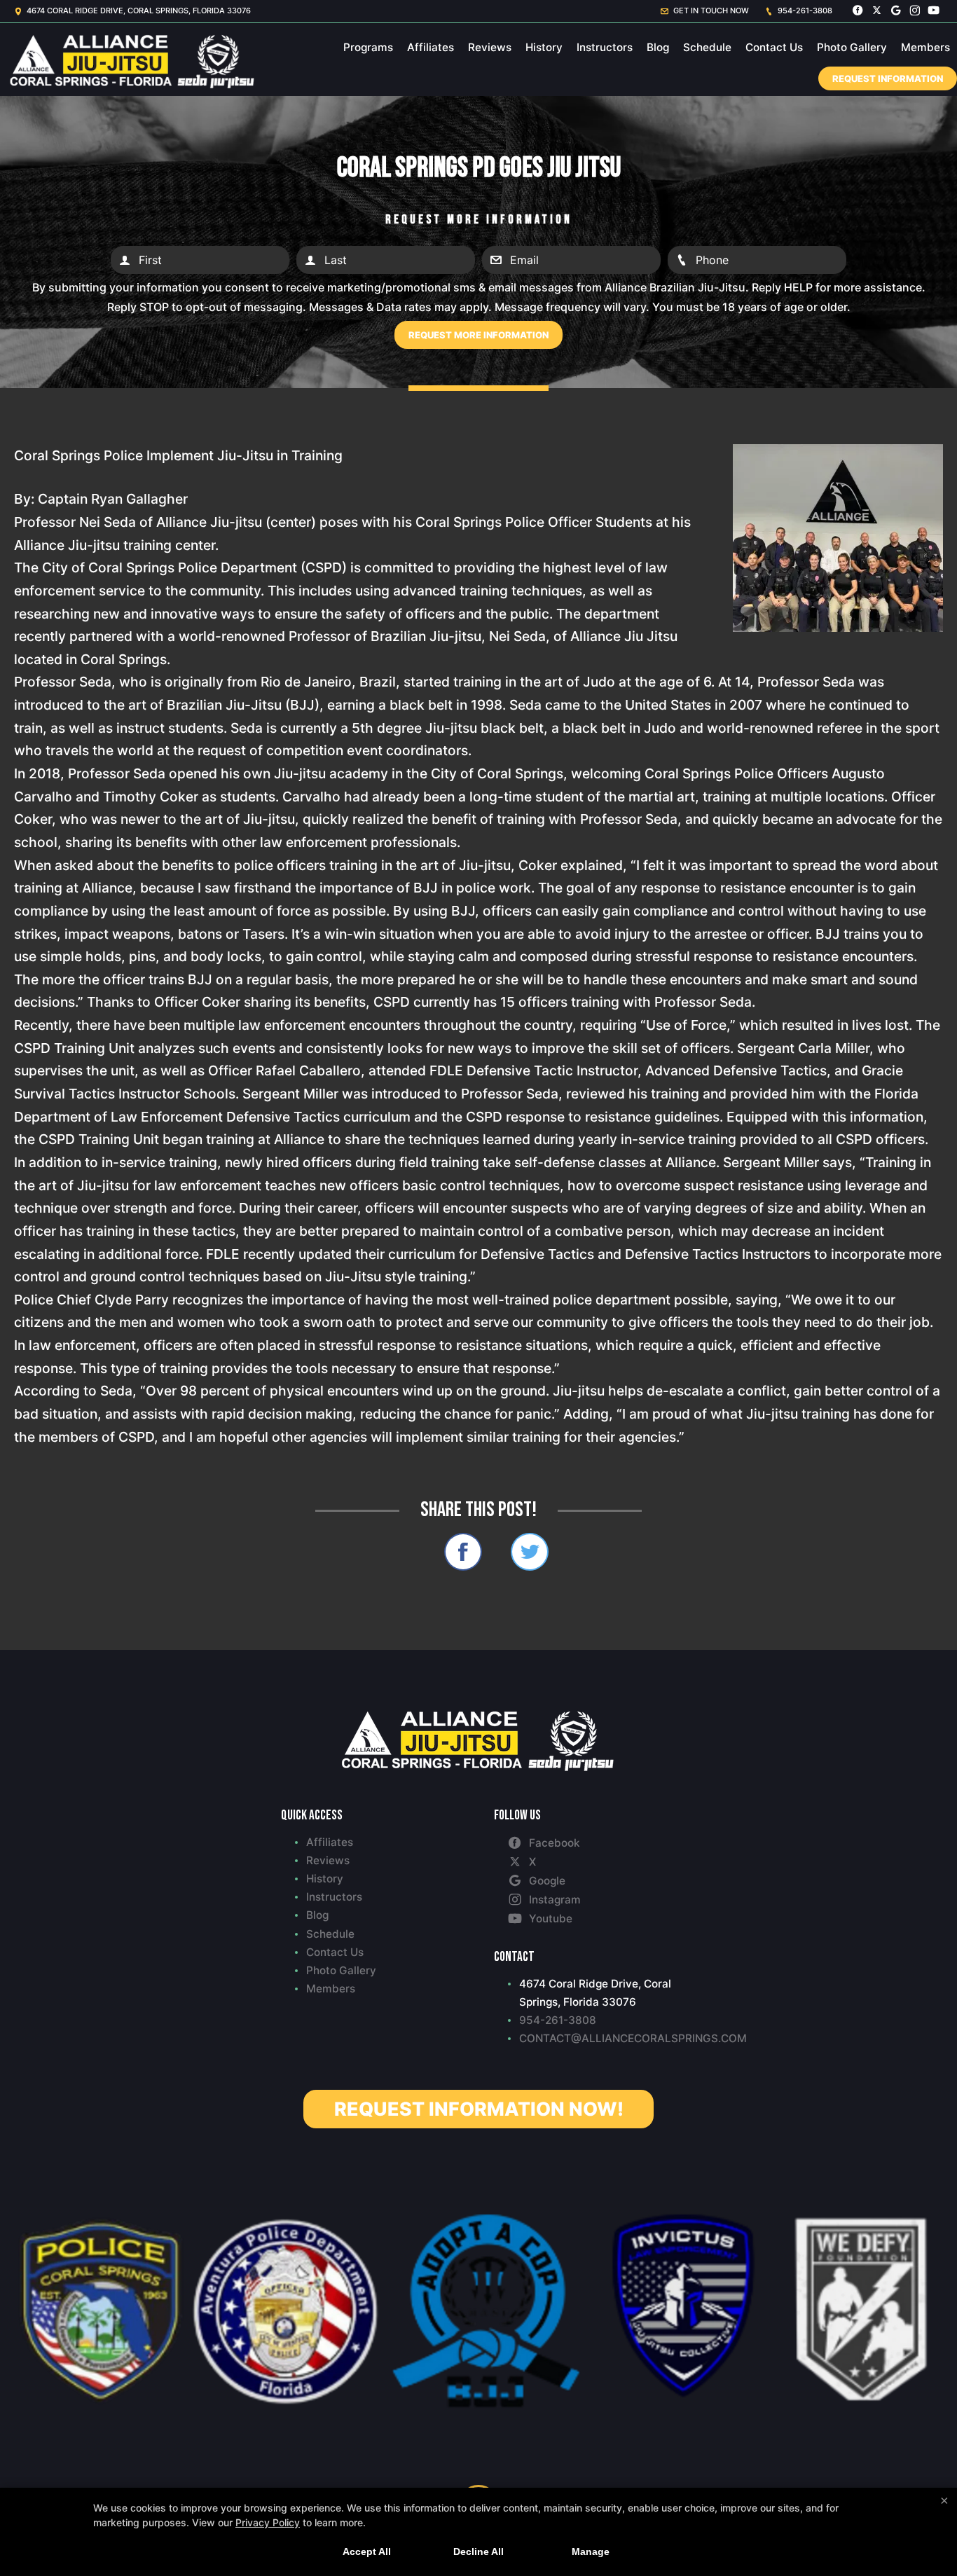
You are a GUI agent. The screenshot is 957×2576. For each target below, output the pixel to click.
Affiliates (431, 47)
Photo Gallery (852, 47)
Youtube (551, 1919)
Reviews (490, 47)
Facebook (555, 1843)
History (544, 47)
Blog (658, 47)
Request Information (888, 78)
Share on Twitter (530, 1552)
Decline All (478, 2551)
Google (547, 1881)
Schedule (707, 47)
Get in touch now (710, 11)
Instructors (605, 47)
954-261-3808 (804, 11)
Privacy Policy (268, 2522)
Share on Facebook (463, 1552)
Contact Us (774, 47)
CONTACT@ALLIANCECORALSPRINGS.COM (598, 2038)
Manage (591, 2551)
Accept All (367, 2551)
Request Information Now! (479, 2109)
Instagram (555, 1900)
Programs (368, 47)
